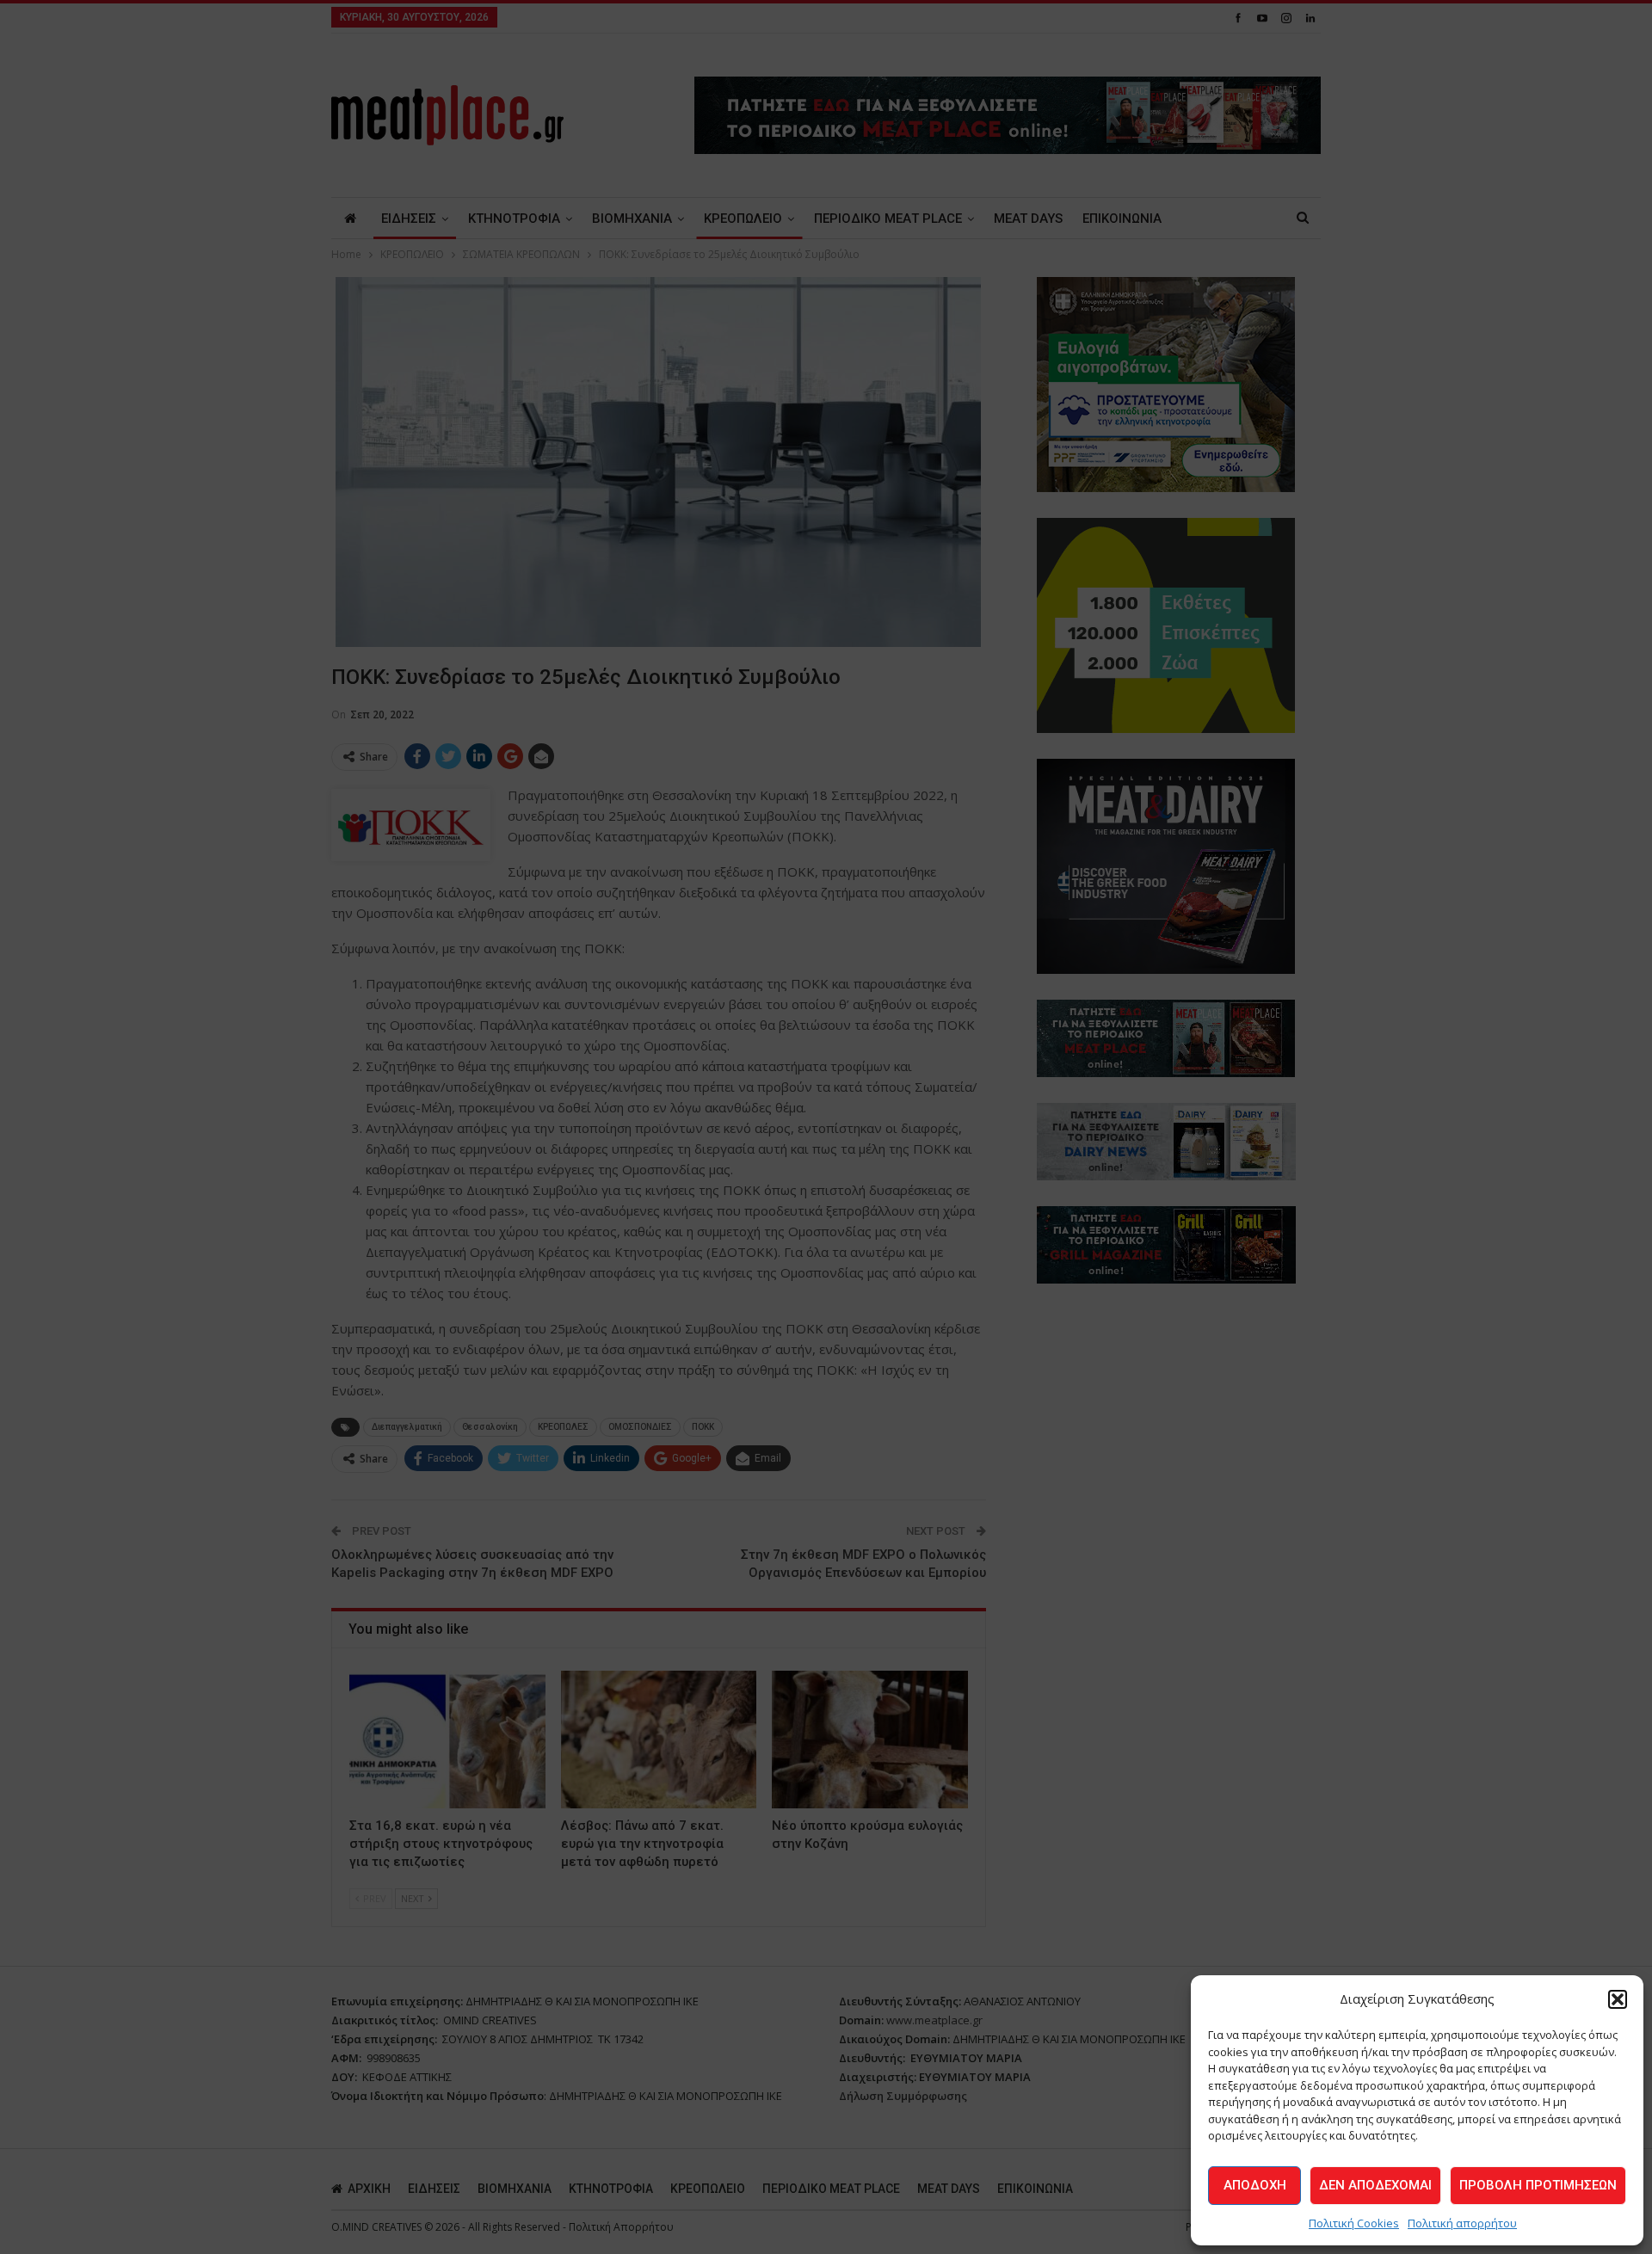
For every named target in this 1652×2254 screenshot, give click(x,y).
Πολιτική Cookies (1354, 2223)
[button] (1618, 1999)
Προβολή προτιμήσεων (1538, 2185)
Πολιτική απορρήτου (1462, 2223)
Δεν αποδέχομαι (1375, 2185)
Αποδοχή (1255, 2185)
